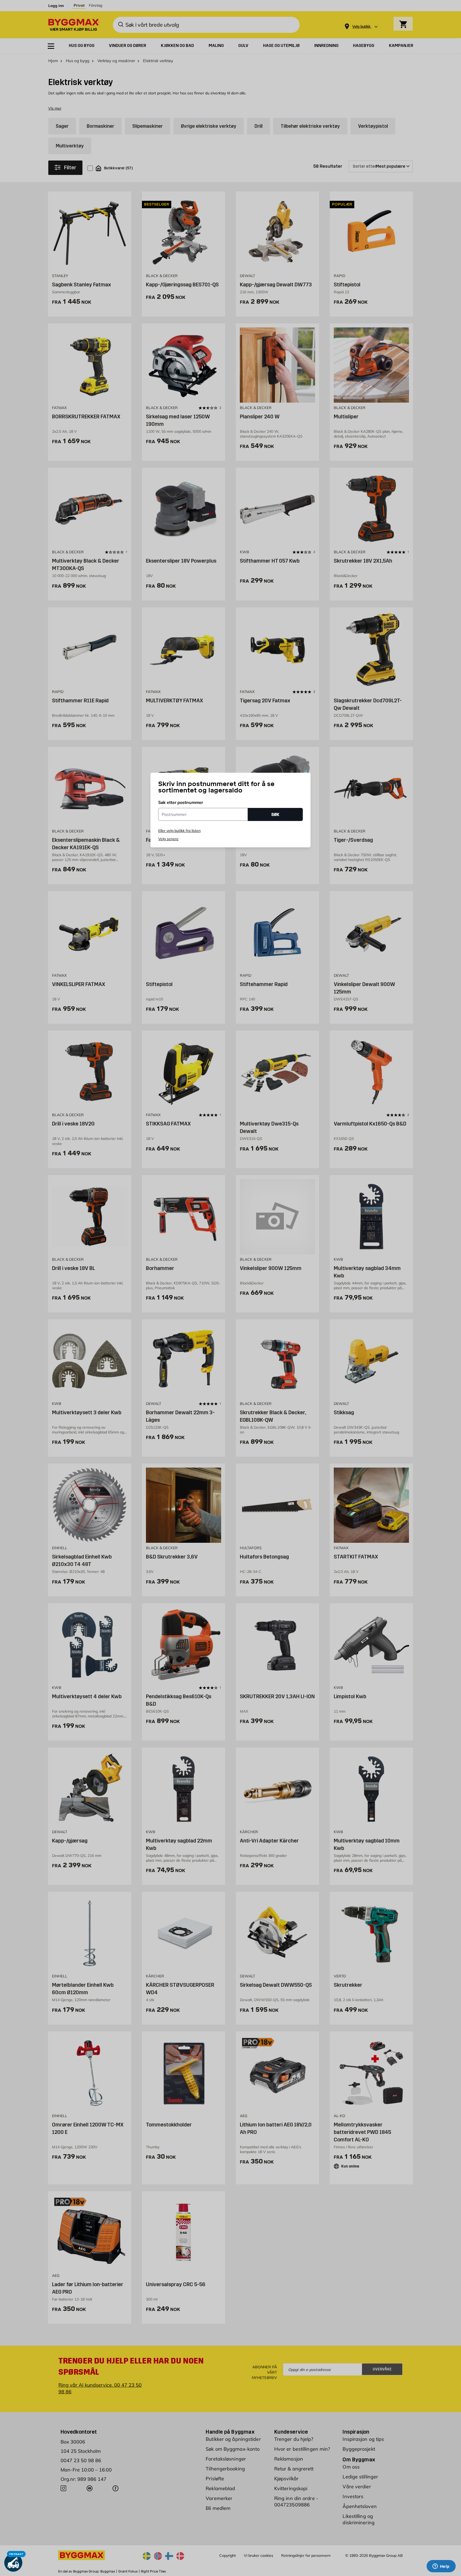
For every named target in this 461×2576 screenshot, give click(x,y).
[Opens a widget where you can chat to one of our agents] (441, 2567)
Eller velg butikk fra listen (179, 831)
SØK (275, 814)
